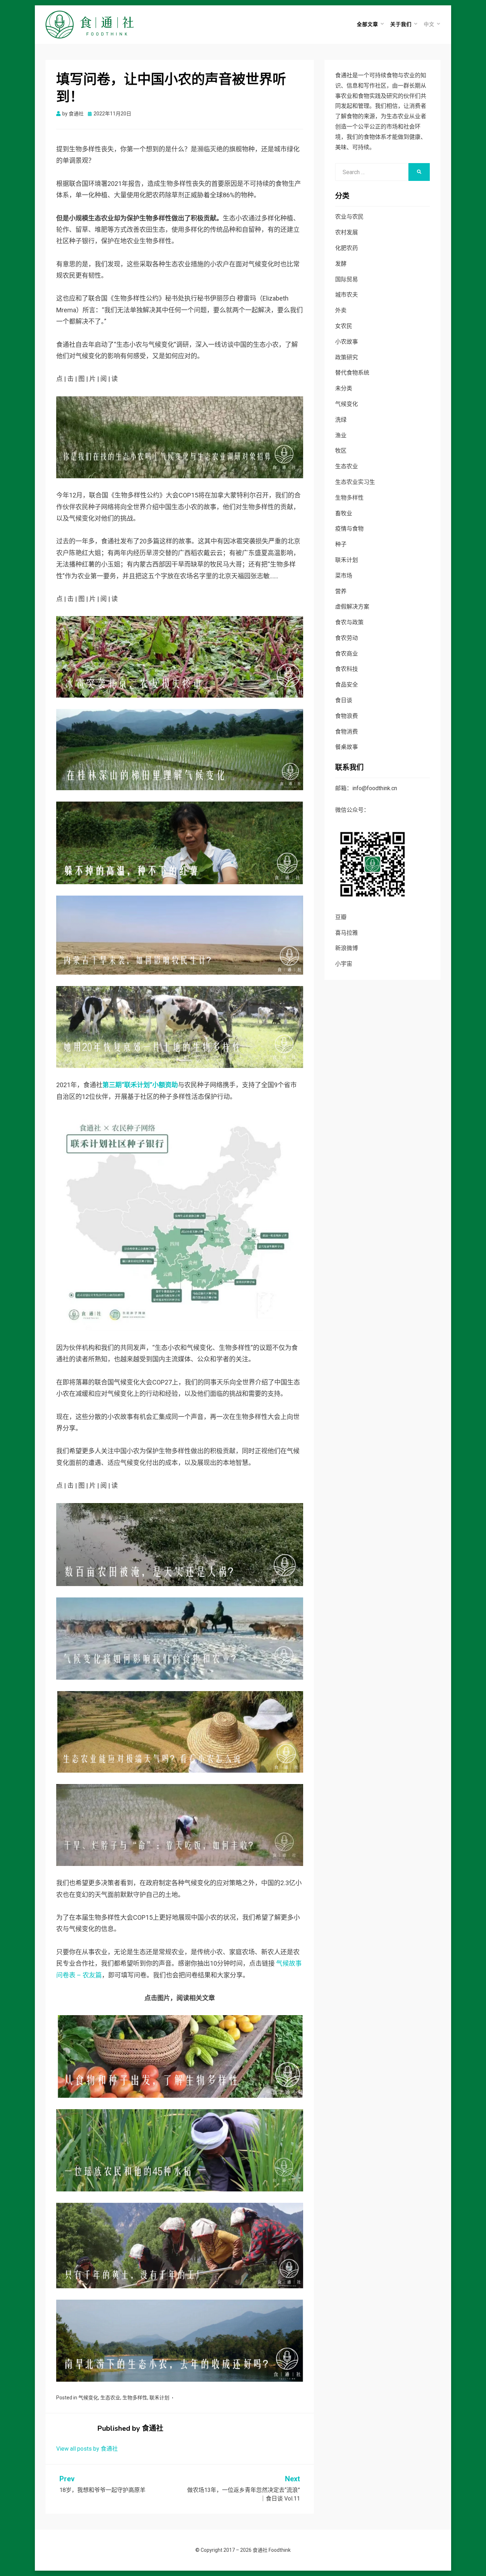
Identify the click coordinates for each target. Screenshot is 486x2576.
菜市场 (344, 576)
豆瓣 (341, 917)
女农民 (344, 326)
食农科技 (347, 669)
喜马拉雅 (347, 933)
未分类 (344, 388)
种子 (341, 544)
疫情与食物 (349, 529)
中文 (429, 24)
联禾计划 (159, 2398)
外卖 (341, 310)
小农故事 (347, 342)
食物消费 (347, 732)
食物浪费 (347, 716)
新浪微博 (347, 948)
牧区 (341, 451)
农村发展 (347, 232)
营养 (341, 591)
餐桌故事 (347, 747)
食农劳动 (347, 638)
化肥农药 (347, 248)
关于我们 (401, 24)
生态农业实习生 (355, 482)
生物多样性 (135, 2398)
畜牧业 (344, 513)
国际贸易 (347, 279)
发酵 (341, 264)
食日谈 (344, 700)
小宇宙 (344, 964)
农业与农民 (349, 217)
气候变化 (88, 2398)
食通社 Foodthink (272, 2550)
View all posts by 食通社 (87, 2449)
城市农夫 (347, 295)
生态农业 (110, 2398)
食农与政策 (349, 622)
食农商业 (347, 654)
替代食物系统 (352, 373)
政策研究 (347, 357)
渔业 (341, 435)
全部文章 (368, 24)
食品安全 (347, 685)
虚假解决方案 (352, 607)
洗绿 (341, 420)
